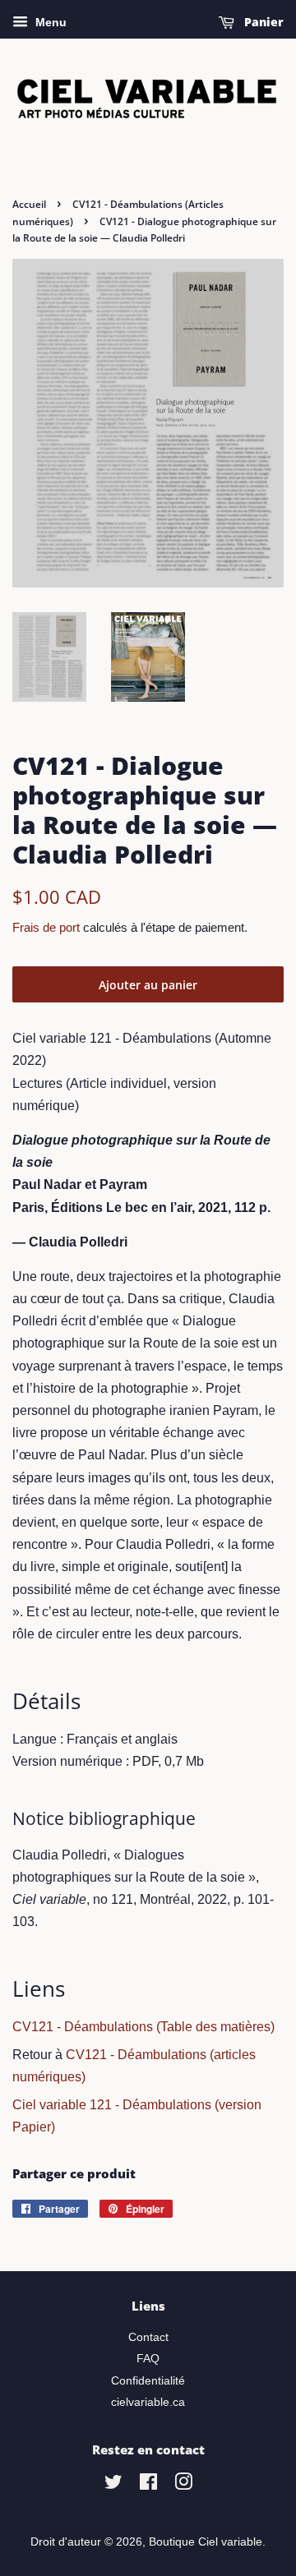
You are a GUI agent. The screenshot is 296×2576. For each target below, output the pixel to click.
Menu (49, 22)
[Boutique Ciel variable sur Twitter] (113, 2485)
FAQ (148, 2359)
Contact (148, 2337)
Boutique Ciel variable (206, 2542)
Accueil (29, 204)
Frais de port (46, 927)
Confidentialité (148, 2381)
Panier (262, 22)
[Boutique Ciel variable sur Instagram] (183, 2485)
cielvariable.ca (148, 2402)
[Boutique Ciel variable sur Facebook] (148, 2485)
